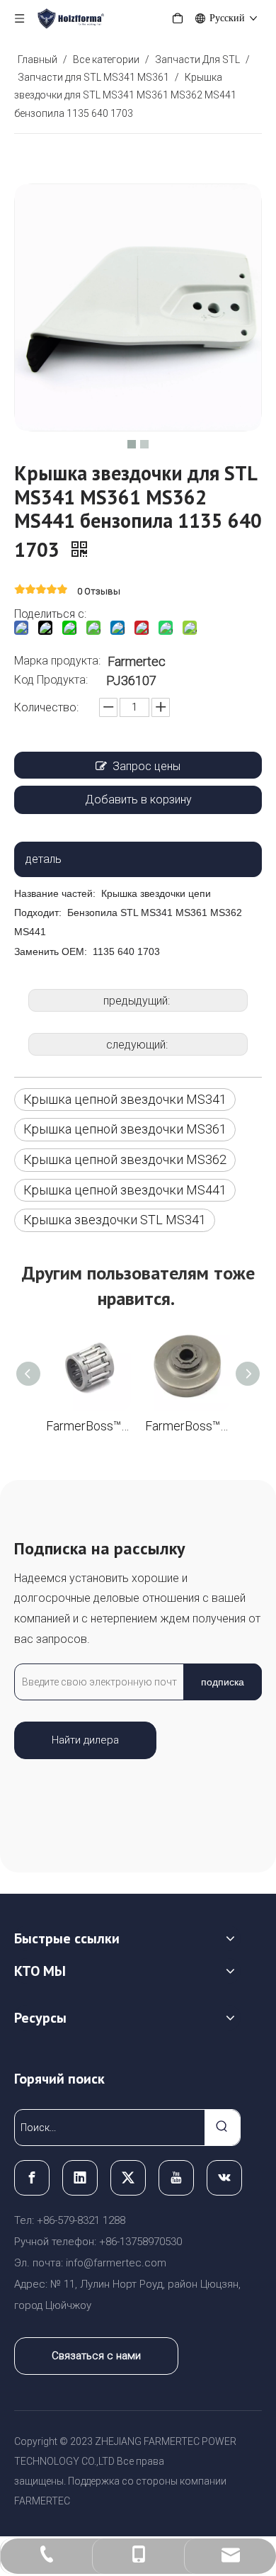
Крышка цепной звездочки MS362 (125, 1159)
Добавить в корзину (138, 800)
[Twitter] (128, 2178)
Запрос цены (146, 766)
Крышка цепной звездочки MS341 (125, 1099)
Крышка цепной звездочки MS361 (125, 1129)
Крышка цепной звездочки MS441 (125, 1190)
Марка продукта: (57, 661)
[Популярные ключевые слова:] (222, 2128)
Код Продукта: (51, 680)
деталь (44, 859)
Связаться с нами (96, 2356)
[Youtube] (176, 2178)
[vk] (224, 2178)
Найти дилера (85, 1740)
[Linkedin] (80, 2178)
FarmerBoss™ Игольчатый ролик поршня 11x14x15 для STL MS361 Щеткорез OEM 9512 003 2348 (88, 1426)
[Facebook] (32, 2178)
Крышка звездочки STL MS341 (115, 1220)
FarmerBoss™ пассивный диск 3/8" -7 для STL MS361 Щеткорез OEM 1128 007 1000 (188, 1426)
